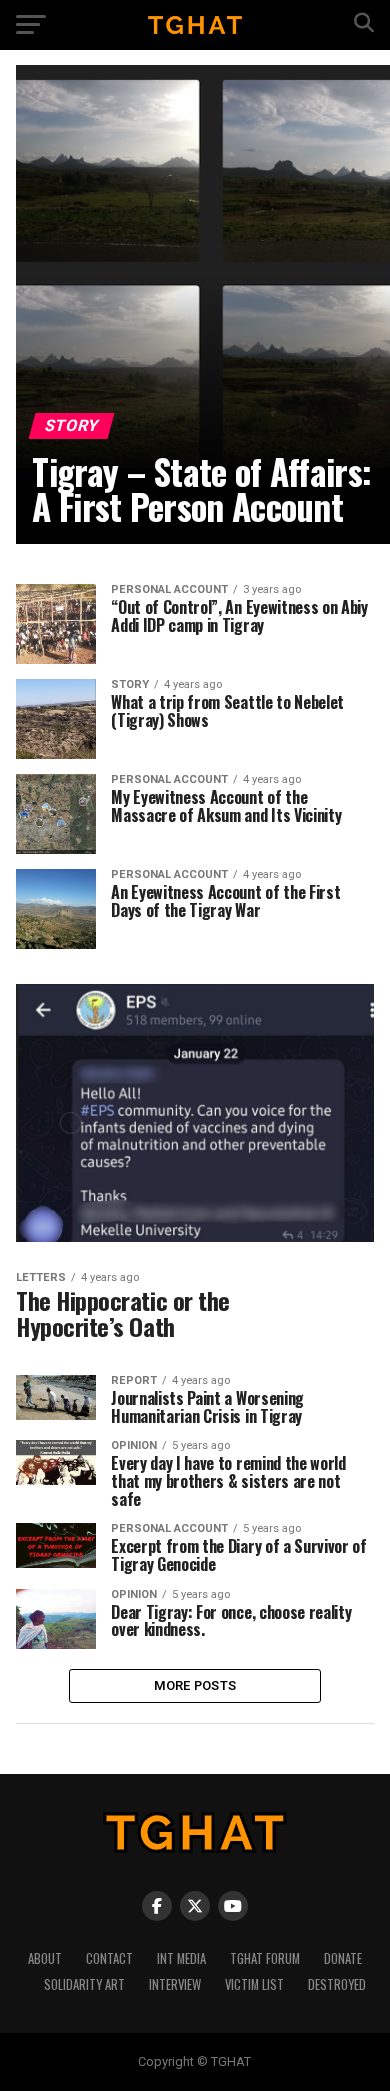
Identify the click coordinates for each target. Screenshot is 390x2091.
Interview (175, 1984)
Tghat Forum (265, 1958)
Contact (109, 1958)
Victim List (254, 1984)
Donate (343, 1958)
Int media (181, 1958)
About (45, 1958)
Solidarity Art (84, 1984)
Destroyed (337, 1984)
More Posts (195, 1685)
